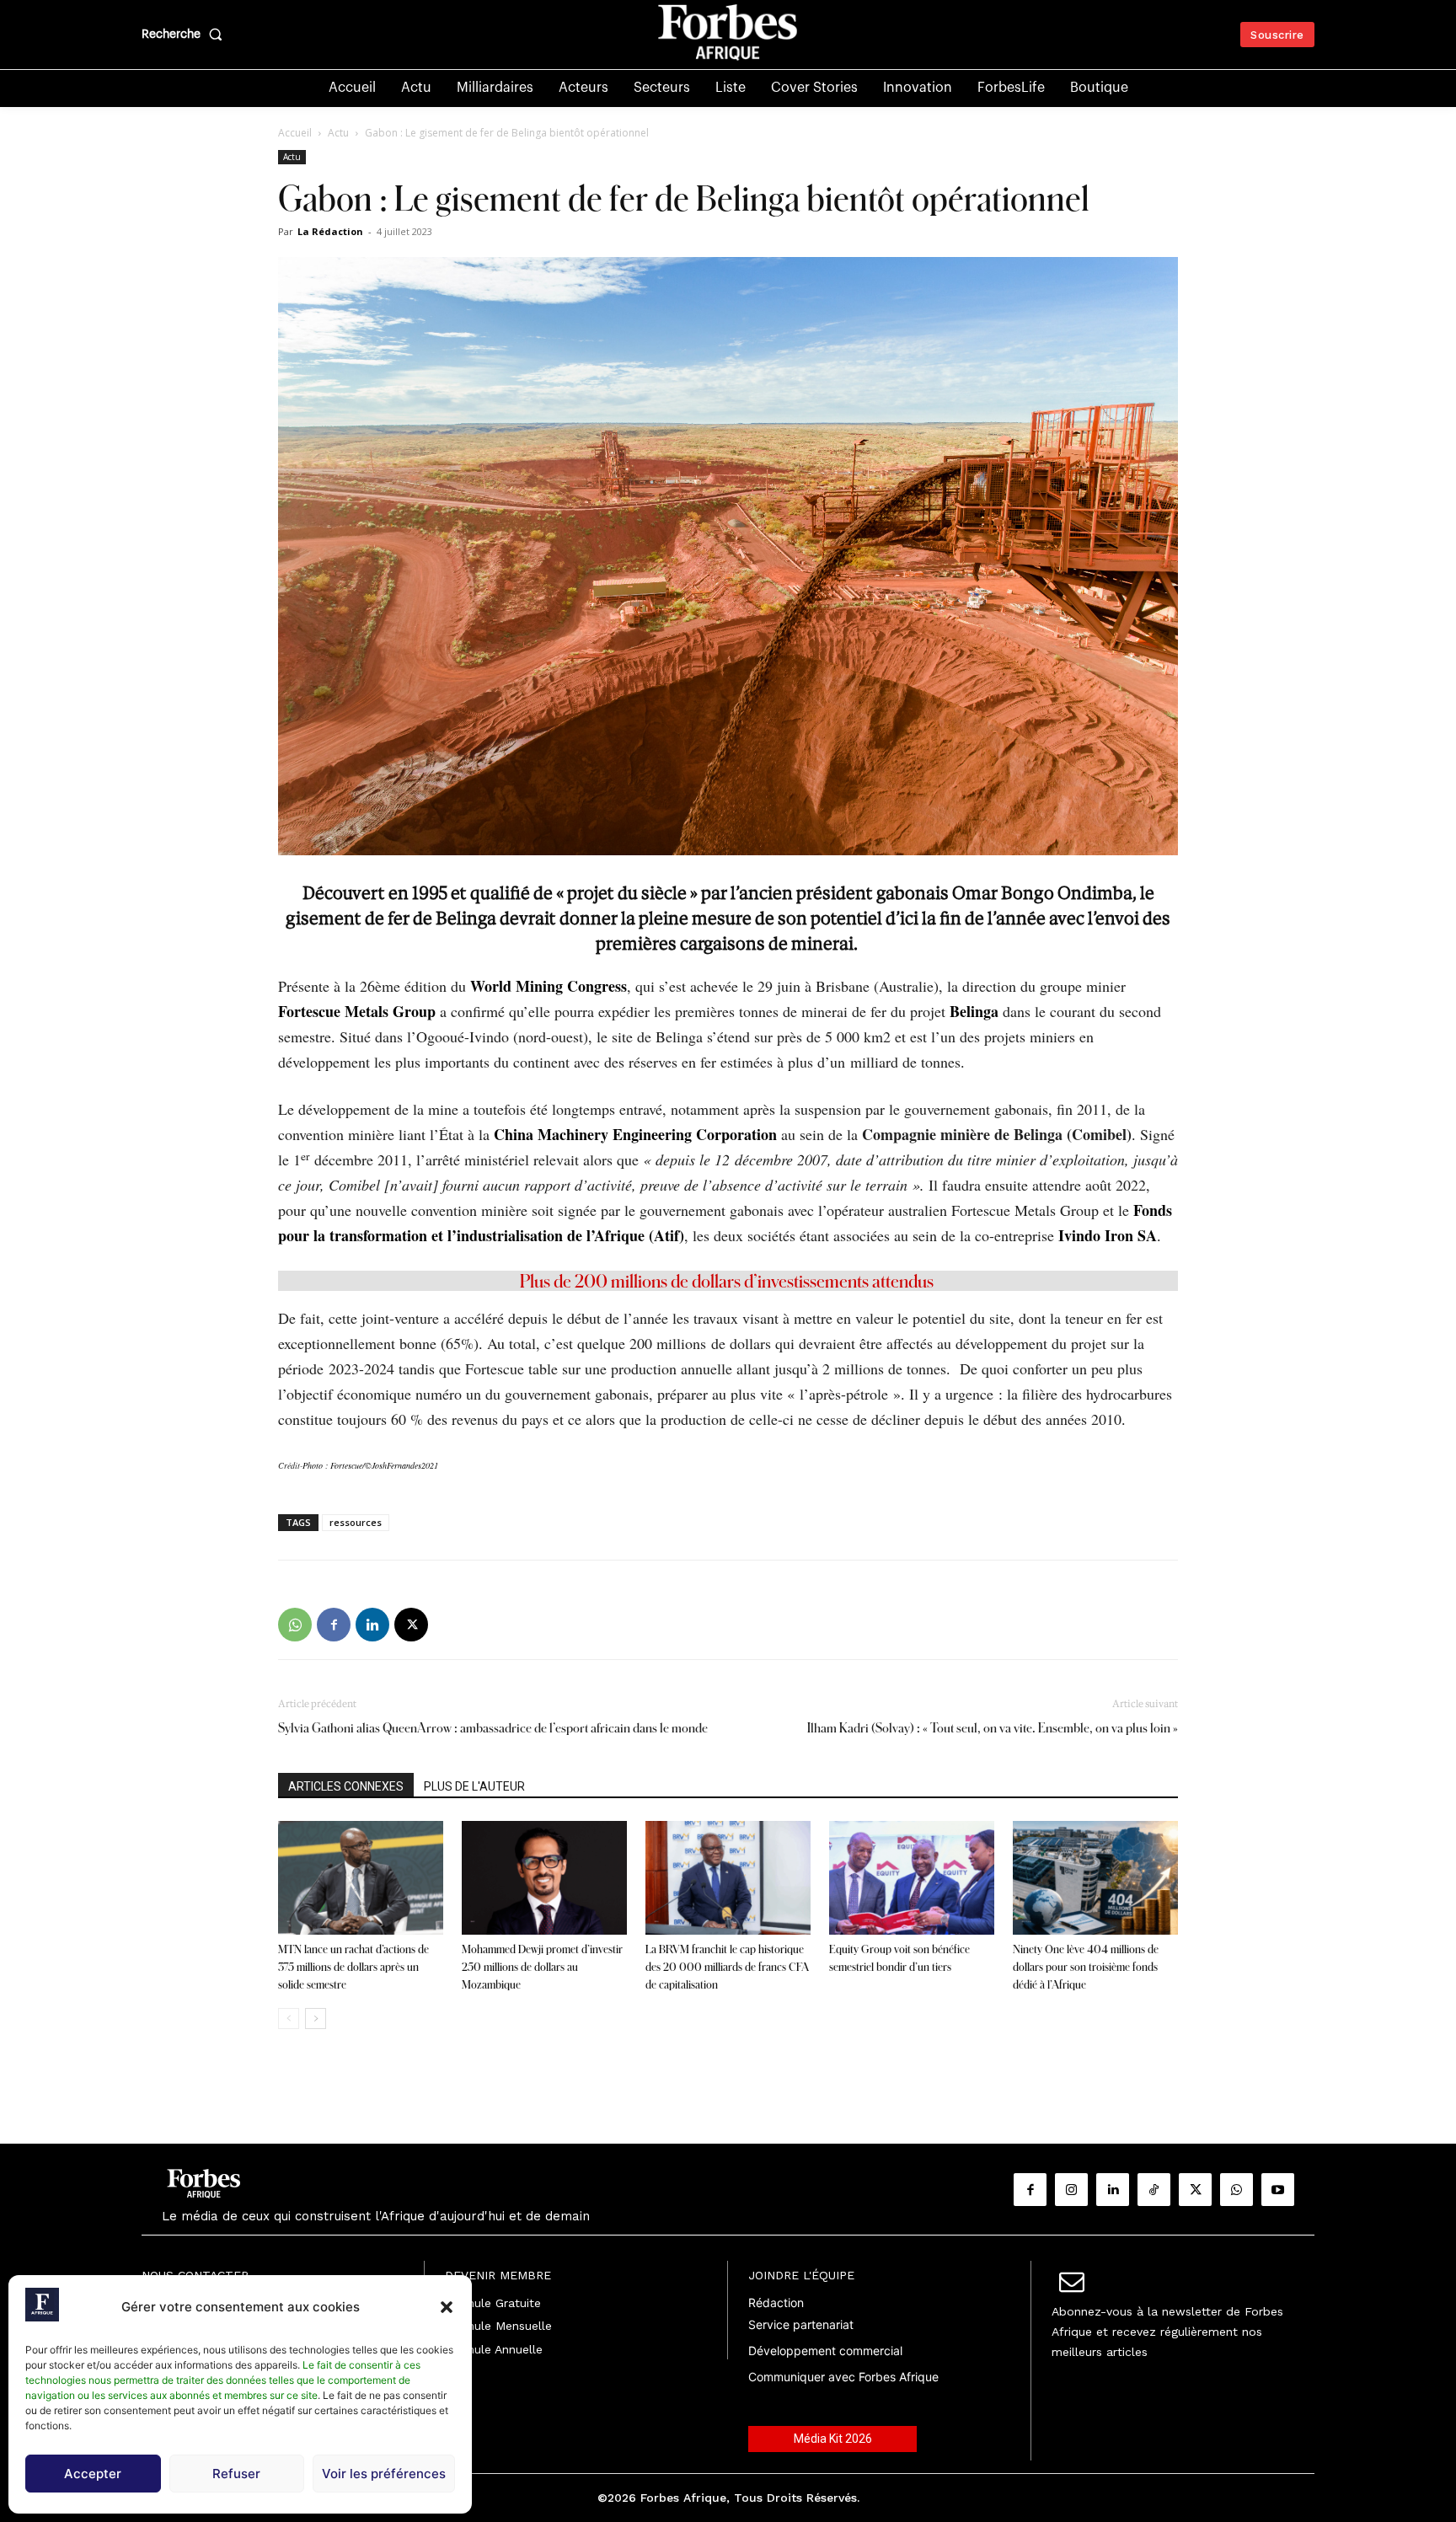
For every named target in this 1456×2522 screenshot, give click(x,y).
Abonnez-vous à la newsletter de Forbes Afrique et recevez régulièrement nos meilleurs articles (1167, 2332)
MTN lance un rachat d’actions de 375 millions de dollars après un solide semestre (353, 1967)
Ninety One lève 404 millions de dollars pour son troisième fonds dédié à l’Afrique (1086, 1967)
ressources (356, 1522)
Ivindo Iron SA (1108, 1235)
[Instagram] (1071, 2190)
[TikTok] (1154, 2190)
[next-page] (316, 2019)
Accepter (93, 2474)
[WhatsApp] (295, 1625)
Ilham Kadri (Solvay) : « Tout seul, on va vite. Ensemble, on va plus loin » (993, 1728)
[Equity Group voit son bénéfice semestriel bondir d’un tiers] (912, 1878)
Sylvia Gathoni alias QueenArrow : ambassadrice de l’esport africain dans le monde (493, 1728)
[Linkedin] (372, 1625)
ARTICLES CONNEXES (346, 1786)
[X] (411, 1625)
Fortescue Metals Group (357, 1011)
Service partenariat (801, 2324)
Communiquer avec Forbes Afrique (843, 2377)
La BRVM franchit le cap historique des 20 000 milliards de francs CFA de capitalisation (727, 1967)
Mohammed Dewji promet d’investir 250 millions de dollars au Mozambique (542, 1967)
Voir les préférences (384, 2474)
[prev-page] (289, 2019)
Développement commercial (825, 2351)
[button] (447, 2307)
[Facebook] (334, 1625)
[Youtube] (1278, 2190)
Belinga (974, 1011)
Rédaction (776, 2302)
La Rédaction (330, 231)
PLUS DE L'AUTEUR (474, 1786)
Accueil (295, 133)
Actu (338, 133)
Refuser (236, 2474)
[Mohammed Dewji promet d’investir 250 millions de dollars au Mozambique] (544, 1878)
